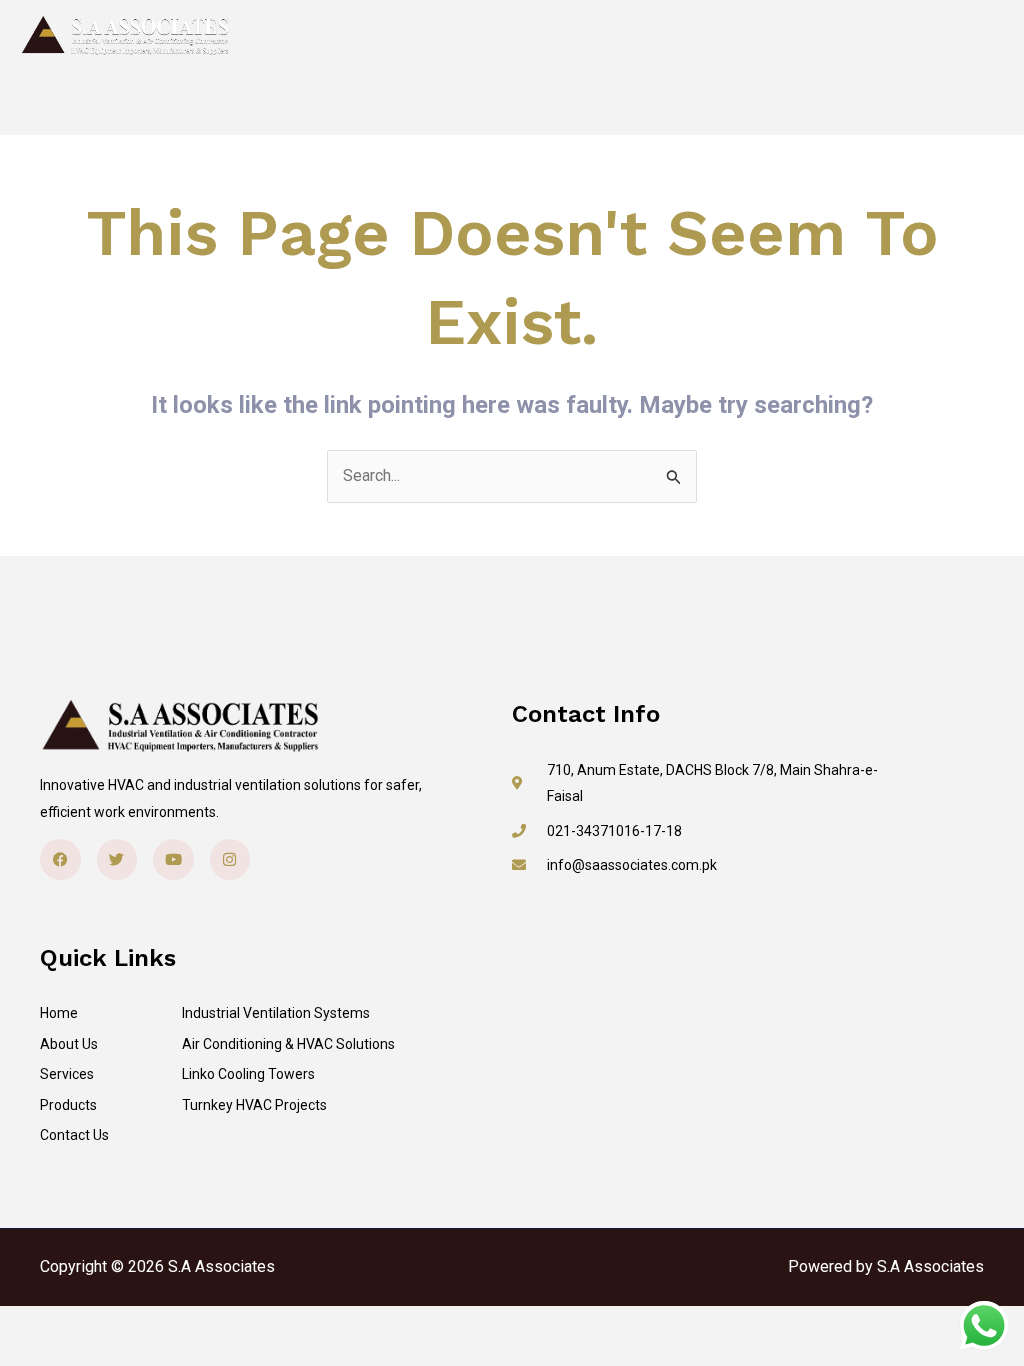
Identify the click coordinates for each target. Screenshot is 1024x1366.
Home (339, 35)
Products (614, 35)
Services (519, 35)
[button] (897, 35)
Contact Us (716, 35)
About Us (424, 35)
